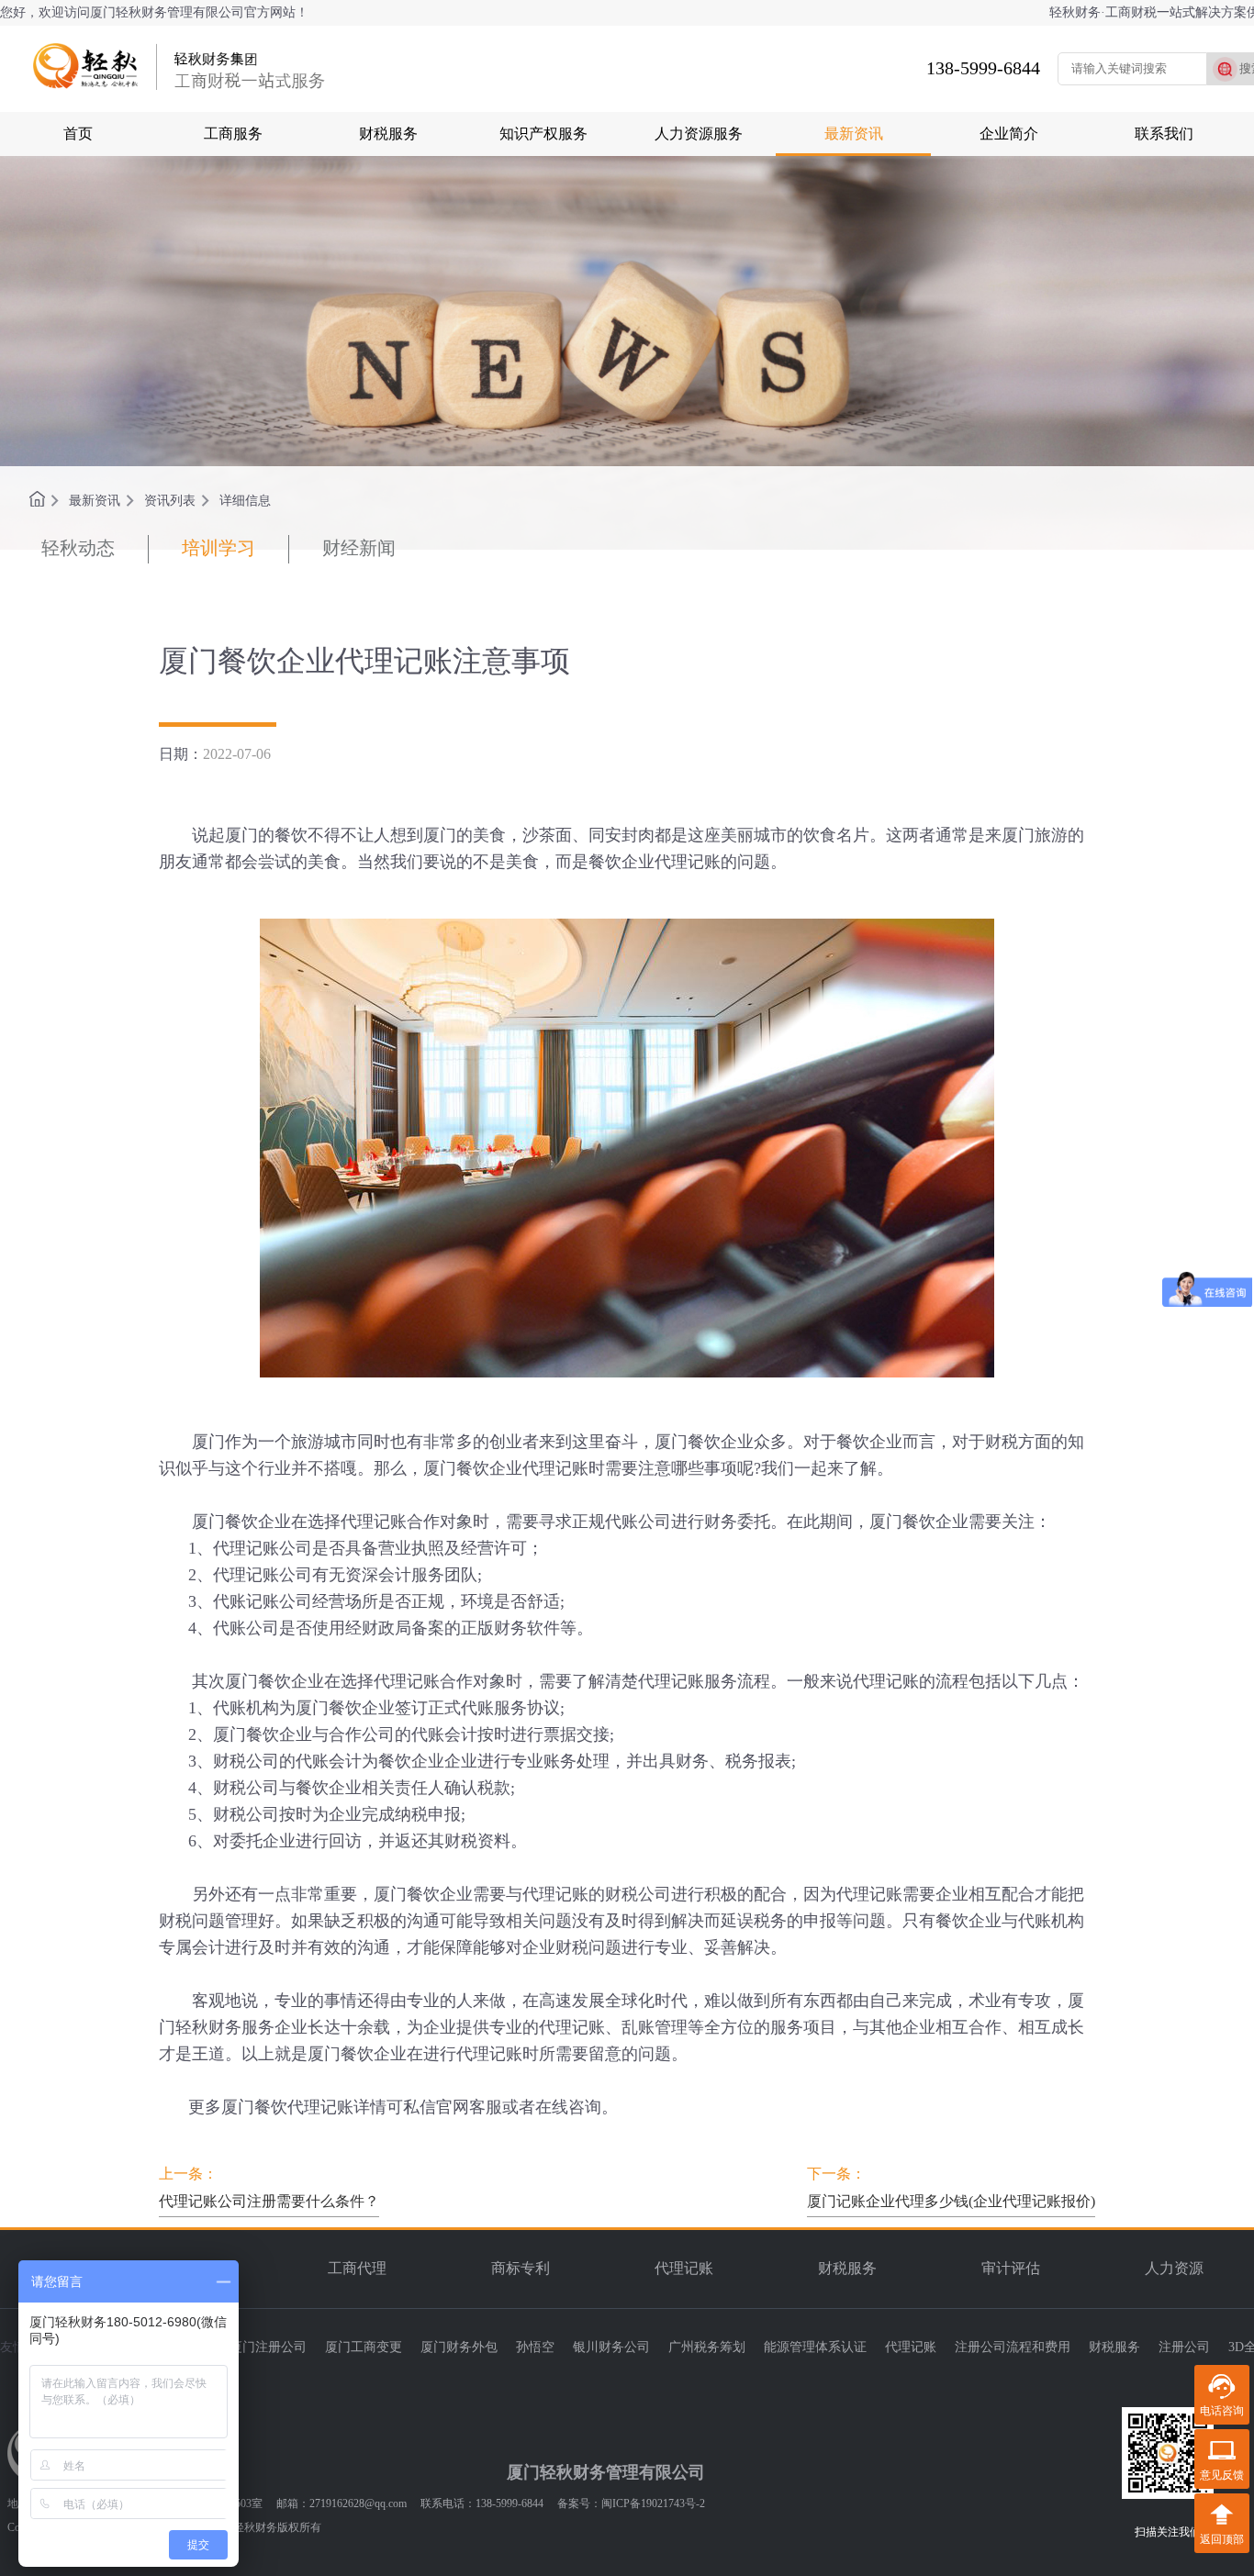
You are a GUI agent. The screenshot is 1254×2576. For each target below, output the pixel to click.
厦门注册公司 (268, 2347)
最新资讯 (854, 134)
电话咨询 (1222, 2411)
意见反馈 (1222, 2475)
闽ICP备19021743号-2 (653, 2504)
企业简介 (1009, 134)
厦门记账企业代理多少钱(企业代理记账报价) (951, 2201)
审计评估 (1011, 2268)
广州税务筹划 (707, 2347)
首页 (78, 134)
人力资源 (1174, 2268)
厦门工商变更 (364, 2347)
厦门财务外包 (459, 2347)
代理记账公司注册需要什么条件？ (269, 2201)
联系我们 (1164, 134)
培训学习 (218, 548)
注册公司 (1184, 2347)
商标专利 (521, 2268)
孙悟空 (535, 2347)
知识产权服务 (543, 134)
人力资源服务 (699, 134)
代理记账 (684, 2268)
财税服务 (388, 134)
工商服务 (233, 134)
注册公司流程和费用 (1013, 2347)
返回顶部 (1222, 2539)
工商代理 (357, 2268)
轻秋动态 (78, 548)
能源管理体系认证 (815, 2347)
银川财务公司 (611, 2347)
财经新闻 (359, 548)
